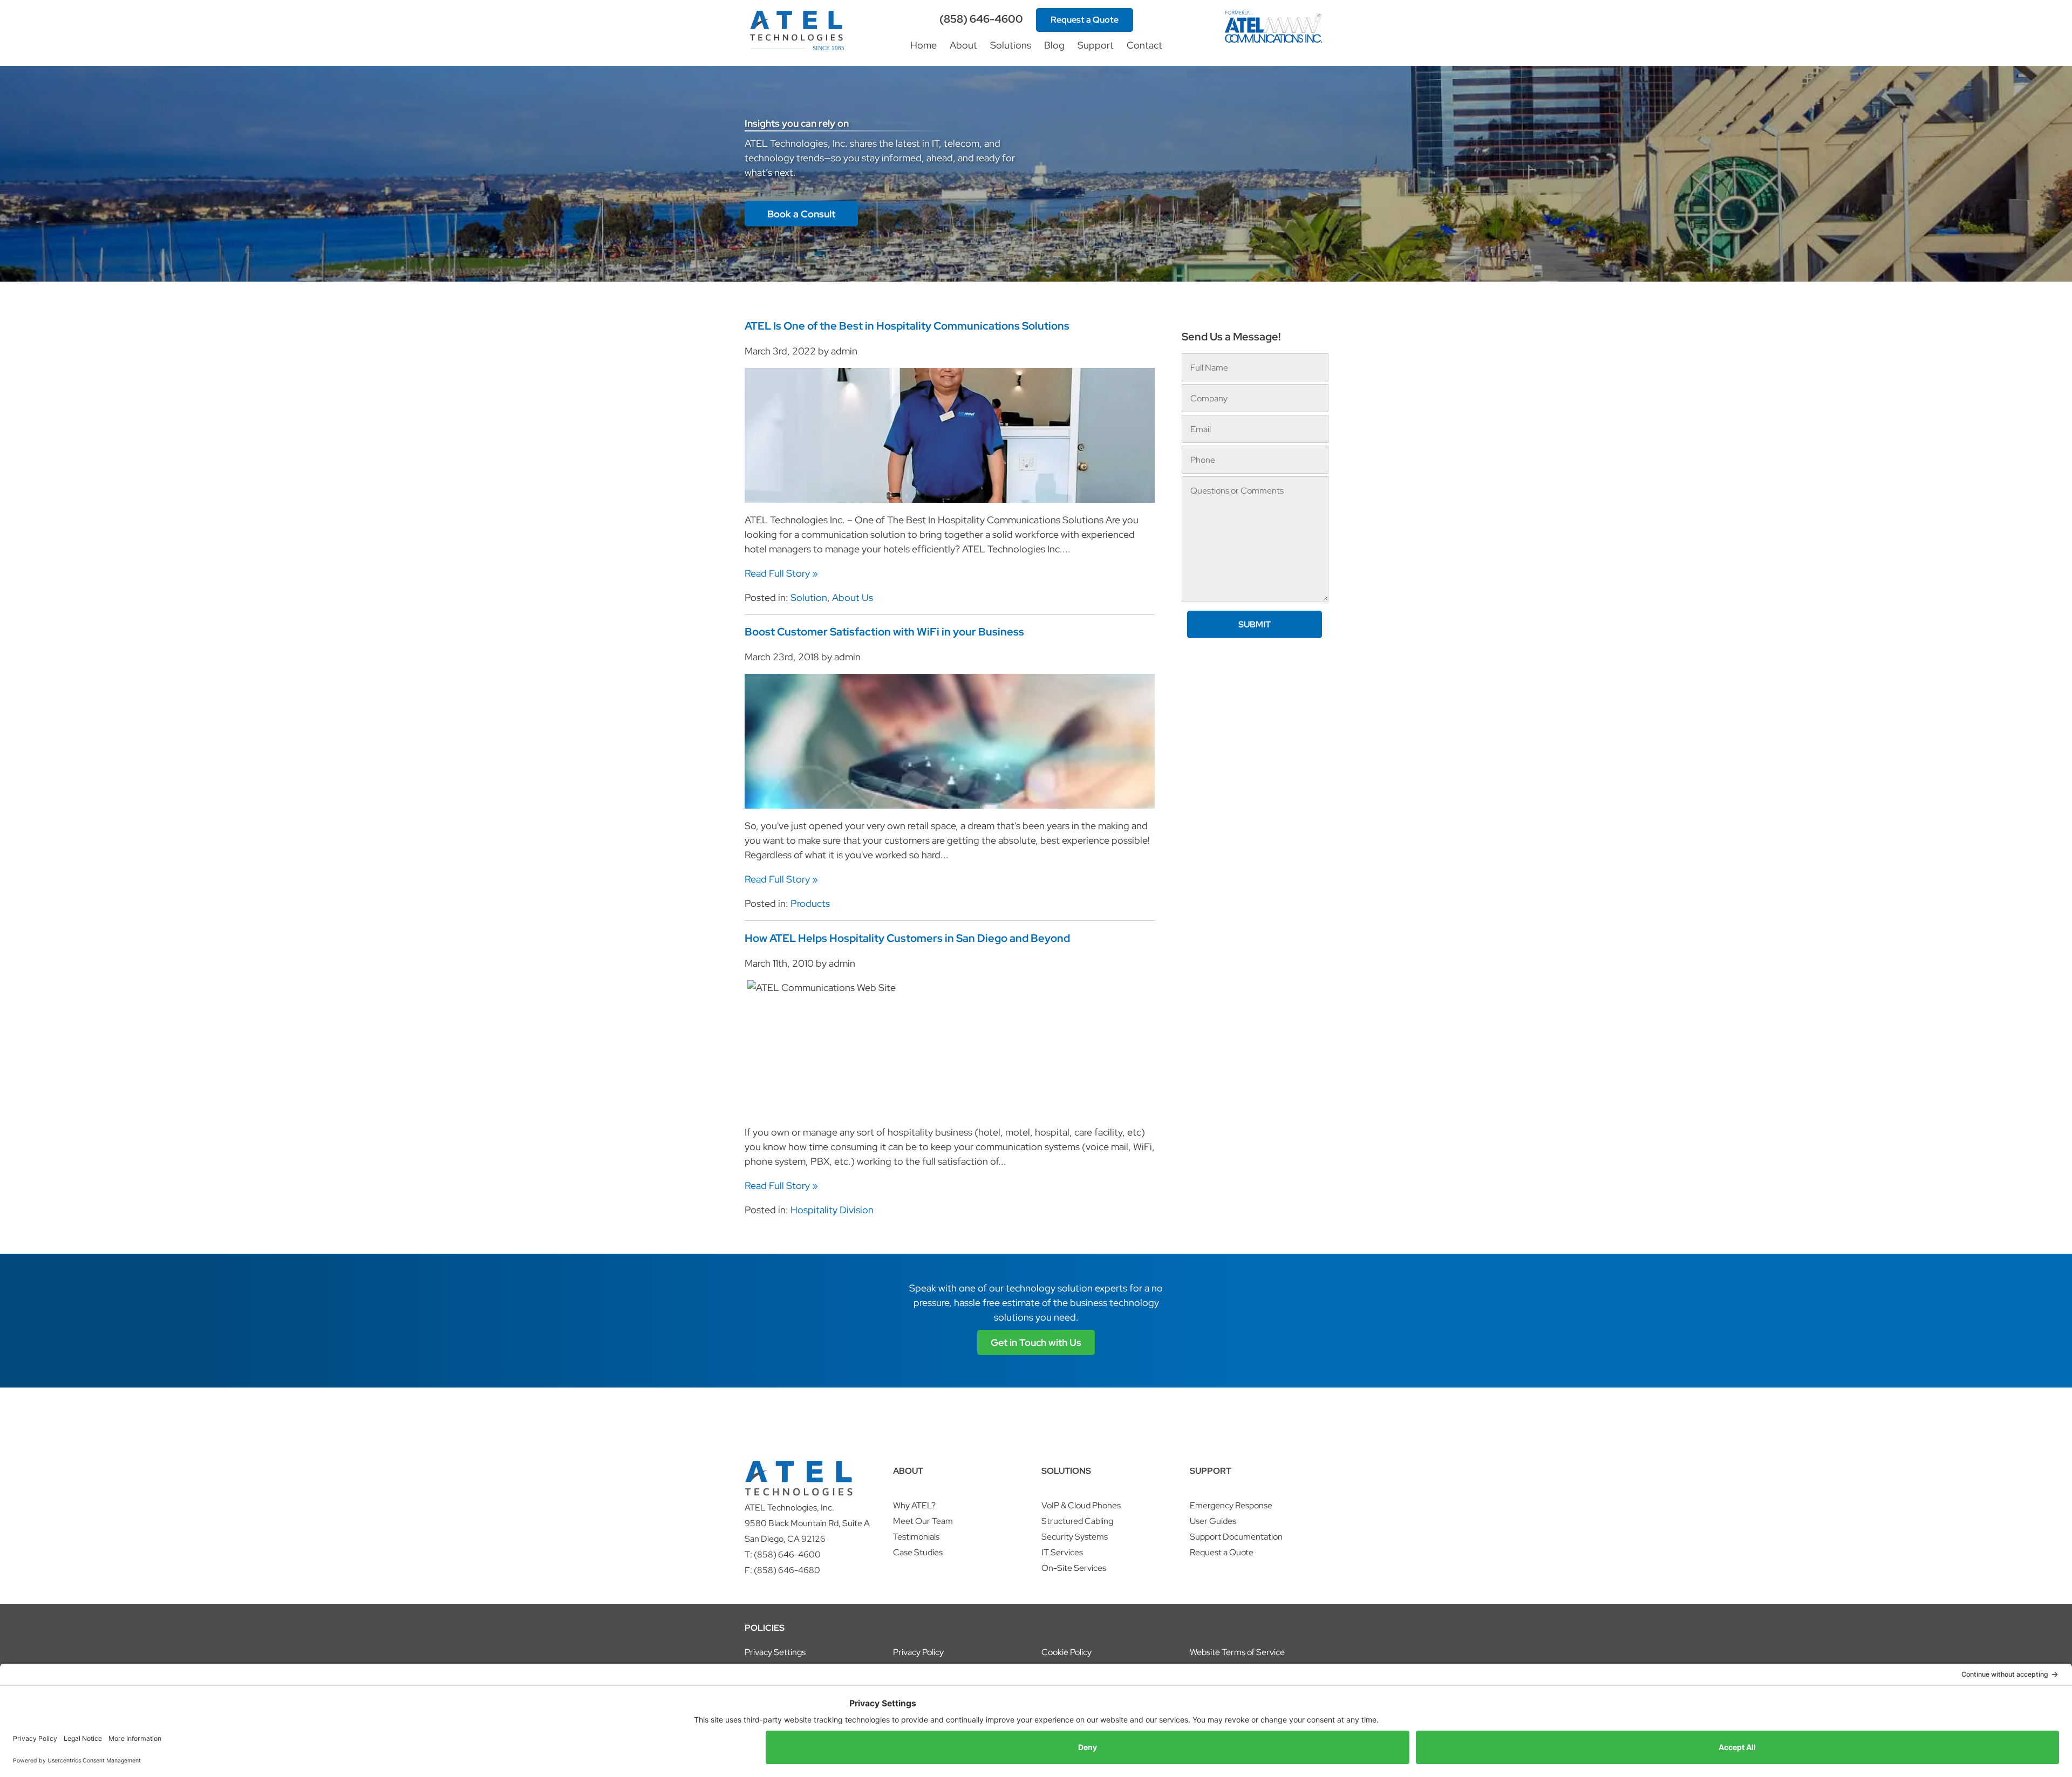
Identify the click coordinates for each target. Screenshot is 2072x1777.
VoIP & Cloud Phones (1081, 1505)
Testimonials (916, 1537)
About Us (853, 597)
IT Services (1062, 1552)
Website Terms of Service (1237, 1652)
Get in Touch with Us (1036, 1342)
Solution (809, 597)
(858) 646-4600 (981, 19)
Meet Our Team (923, 1521)
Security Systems (1075, 1537)
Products (810, 903)
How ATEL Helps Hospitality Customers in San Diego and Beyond (907, 938)
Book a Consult (801, 214)
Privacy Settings (775, 1652)
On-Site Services (1074, 1568)
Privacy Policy (918, 1652)
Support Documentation (1236, 1537)
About (963, 45)
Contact (1144, 45)
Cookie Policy (1066, 1652)
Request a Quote (1085, 20)
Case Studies (918, 1552)
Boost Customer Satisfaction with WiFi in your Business (884, 632)
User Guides (1213, 1521)
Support (1096, 45)
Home (923, 45)
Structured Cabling (1077, 1521)
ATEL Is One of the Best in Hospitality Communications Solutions (907, 326)
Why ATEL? (914, 1505)
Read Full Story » (781, 573)
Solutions (1011, 45)
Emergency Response (1231, 1505)
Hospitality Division (832, 1210)
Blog (1054, 45)
